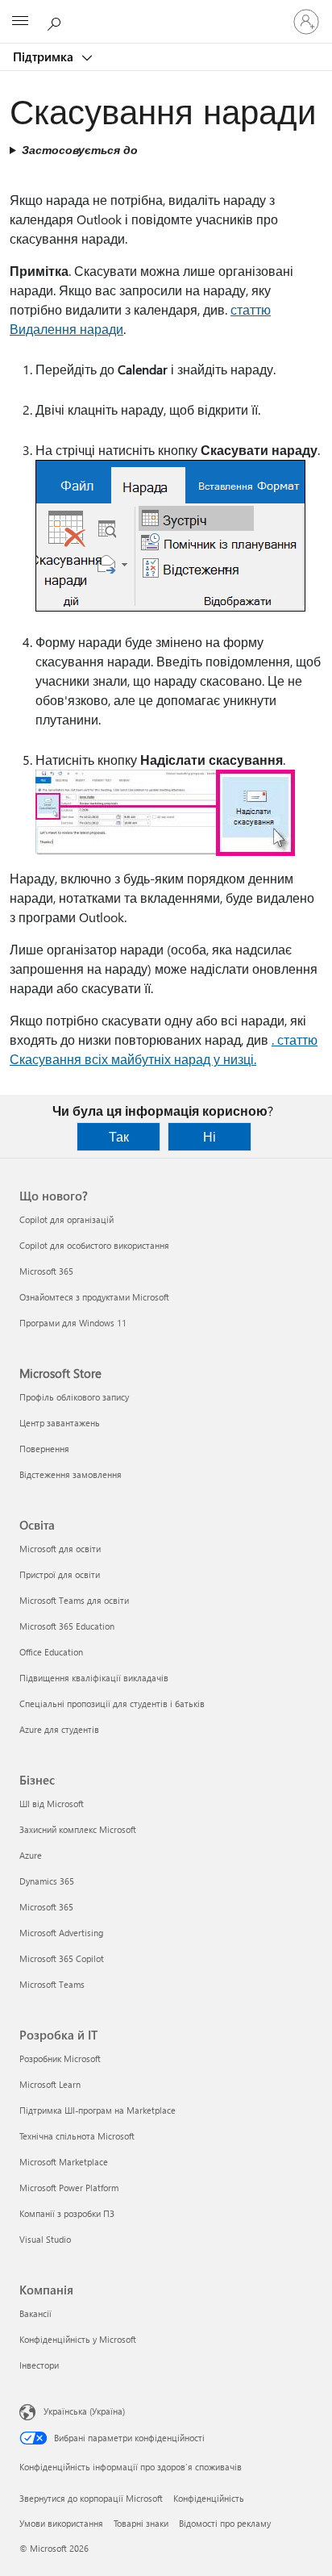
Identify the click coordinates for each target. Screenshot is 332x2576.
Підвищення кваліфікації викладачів (94, 1678)
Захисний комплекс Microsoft (78, 1829)
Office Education (51, 1652)
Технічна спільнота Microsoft (77, 2136)
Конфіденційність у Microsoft (78, 2339)
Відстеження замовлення (71, 1474)
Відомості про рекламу (225, 2523)
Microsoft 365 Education (67, 1626)
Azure (31, 1855)
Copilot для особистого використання (94, 1245)
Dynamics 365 (47, 1881)
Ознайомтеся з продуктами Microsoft (94, 1297)
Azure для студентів (59, 1729)
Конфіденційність (209, 2498)
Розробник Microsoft (60, 2058)
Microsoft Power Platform (69, 2188)
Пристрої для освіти (60, 1574)
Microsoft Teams (52, 1984)
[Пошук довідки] (56, 21)
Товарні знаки (141, 2523)
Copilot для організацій (66, 1219)
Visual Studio (45, 2239)
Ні (210, 1136)
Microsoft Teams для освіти (74, 1600)
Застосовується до (80, 150)
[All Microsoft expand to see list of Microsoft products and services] (20, 22)
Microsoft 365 (46, 1271)
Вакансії (35, 2313)
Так (119, 1136)
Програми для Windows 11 (73, 1323)
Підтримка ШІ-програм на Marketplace (98, 2110)
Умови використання (61, 2523)
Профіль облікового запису (74, 1397)
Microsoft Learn (50, 2084)
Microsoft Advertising (61, 1933)
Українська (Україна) (84, 2411)
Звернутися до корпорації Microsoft (91, 2498)
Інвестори (39, 2365)
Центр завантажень (60, 1423)
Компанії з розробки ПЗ (67, 2213)
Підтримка (45, 56)
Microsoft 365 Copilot (62, 1958)
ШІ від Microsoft (52, 1804)
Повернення (44, 1449)
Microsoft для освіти (60, 1549)
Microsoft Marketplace (64, 2162)
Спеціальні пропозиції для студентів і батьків (112, 1703)
